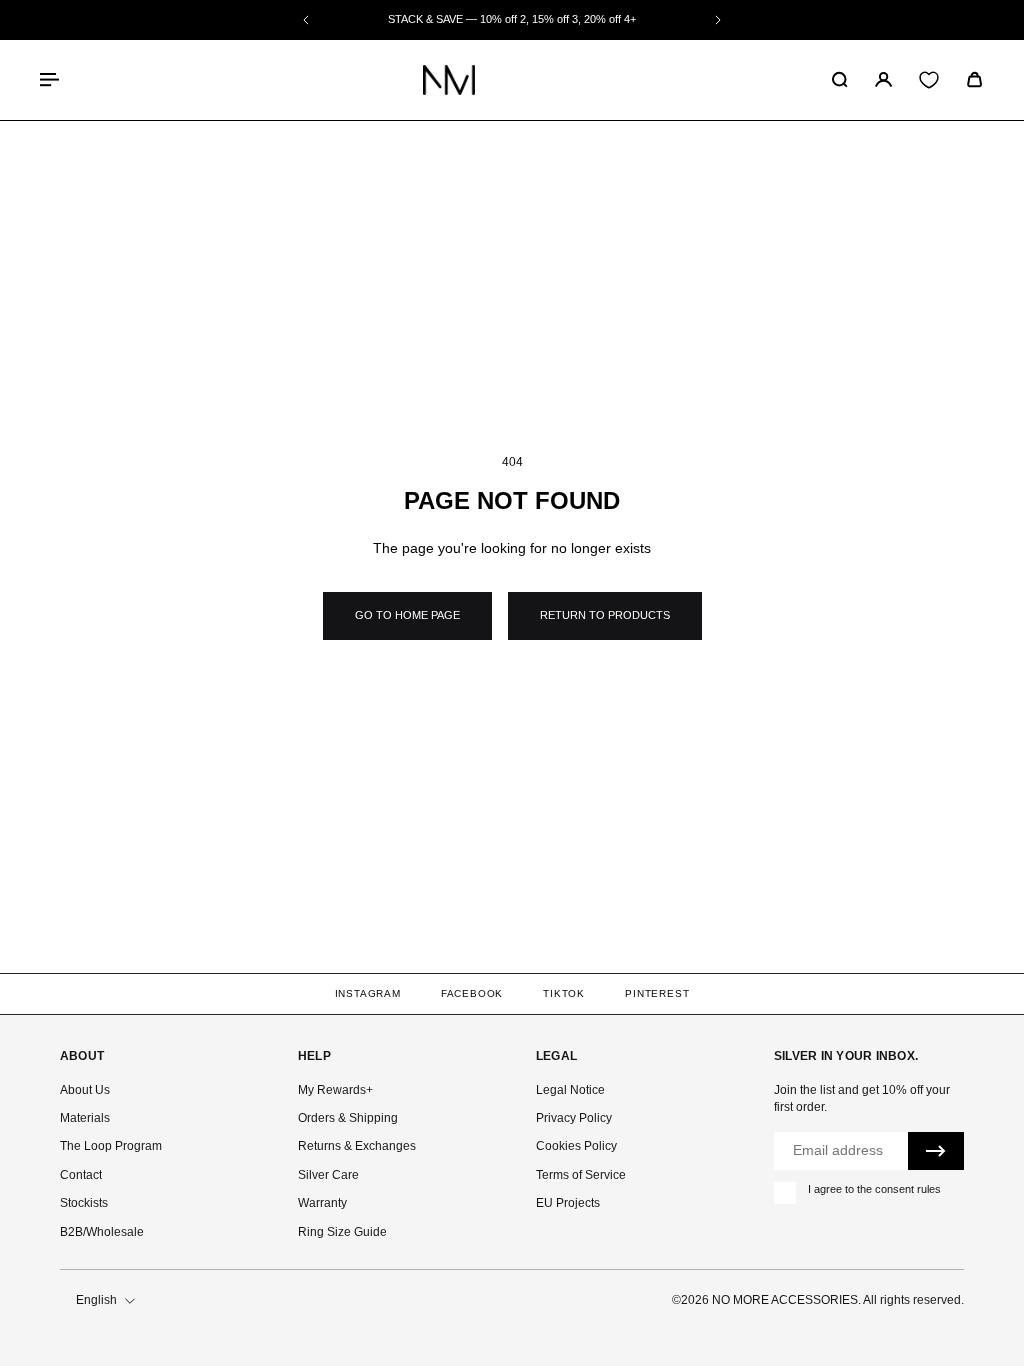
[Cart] (974, 79)
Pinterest (657, 993)
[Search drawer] (839, 79)
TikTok (564, 993)
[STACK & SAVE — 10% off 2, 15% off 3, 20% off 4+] (512, 19)
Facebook (472, 993)
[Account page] (883, 79)
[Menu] (52, 79)
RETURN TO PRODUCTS (605, 615)
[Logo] (449, 80)
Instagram (368, 993)
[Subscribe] (936, 1151)
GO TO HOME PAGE (407, 615)
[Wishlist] (929, 80)
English (96, 1300)
